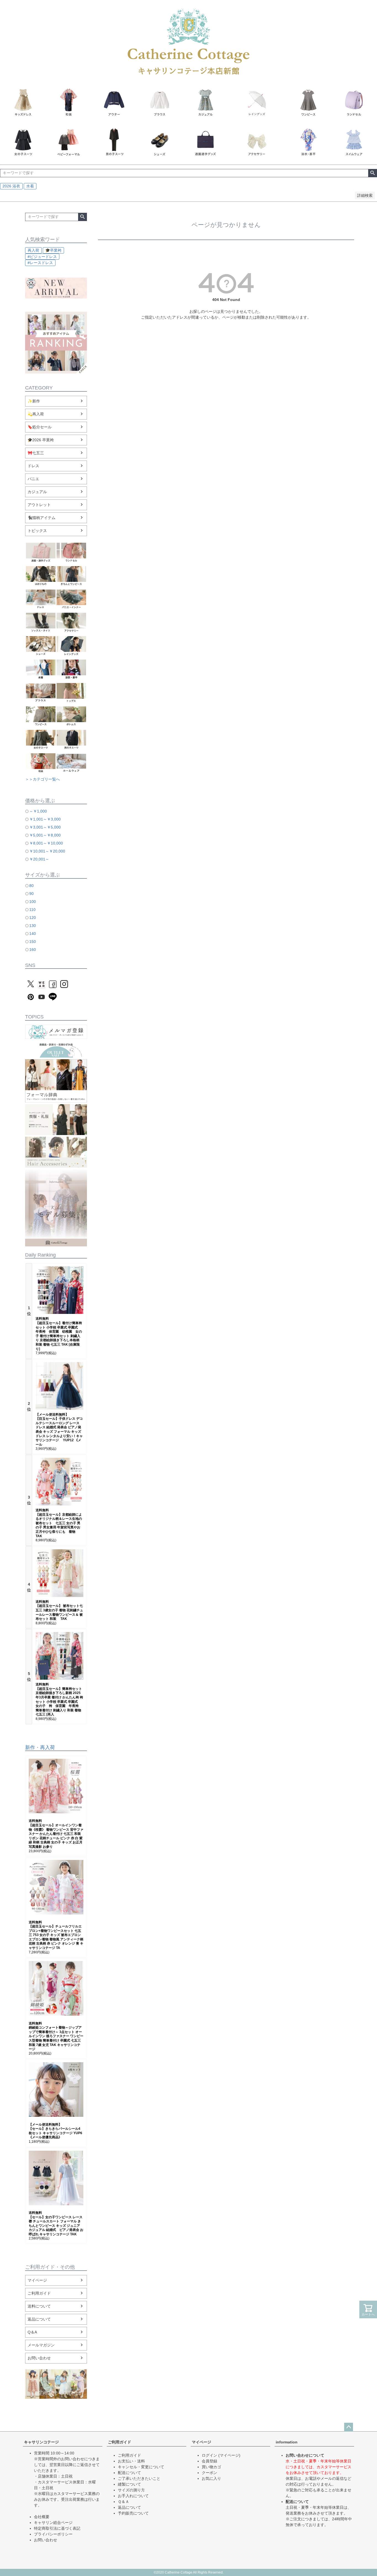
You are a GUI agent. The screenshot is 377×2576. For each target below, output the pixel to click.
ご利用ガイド (39, 2293)
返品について (39, 2319)
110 (32, 910)
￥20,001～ (39, 859)
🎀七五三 (36, 453)
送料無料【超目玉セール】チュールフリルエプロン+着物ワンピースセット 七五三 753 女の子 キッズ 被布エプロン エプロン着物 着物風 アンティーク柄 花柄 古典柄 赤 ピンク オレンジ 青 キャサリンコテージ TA (56, 1935)
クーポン (209, 2473)
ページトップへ (349, 2427)
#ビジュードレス (42, 257)
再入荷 (33, 250)
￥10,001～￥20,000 (47, 851)
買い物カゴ (211, 2467)
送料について (39, 2306)
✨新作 (34, 401)
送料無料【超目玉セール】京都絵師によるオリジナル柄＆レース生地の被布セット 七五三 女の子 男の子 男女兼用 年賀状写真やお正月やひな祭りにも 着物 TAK (59, 1523)
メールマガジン (41, 2345)
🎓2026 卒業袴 (41, 440)
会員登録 (209, 2461)
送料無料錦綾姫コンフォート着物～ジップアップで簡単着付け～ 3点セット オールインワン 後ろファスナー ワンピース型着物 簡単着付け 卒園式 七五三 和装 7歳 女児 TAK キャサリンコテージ (56, 2036)
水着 (30, 186)
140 (33, 934)
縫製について (129, 2484)
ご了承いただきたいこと (139, 2478)
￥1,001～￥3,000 (45, 819)
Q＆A (32, 2332)
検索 (372, 173)
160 (33, 950)
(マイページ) (229, 2455)
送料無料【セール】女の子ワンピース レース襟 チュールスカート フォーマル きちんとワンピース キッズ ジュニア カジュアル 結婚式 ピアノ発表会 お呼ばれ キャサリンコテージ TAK (56, 2223)
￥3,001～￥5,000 (45, 827)
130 (33, 926)
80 (31, 886)
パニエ (33, 479)
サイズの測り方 (131, 2490)
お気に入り (211, 2478)
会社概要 (42, 2517)
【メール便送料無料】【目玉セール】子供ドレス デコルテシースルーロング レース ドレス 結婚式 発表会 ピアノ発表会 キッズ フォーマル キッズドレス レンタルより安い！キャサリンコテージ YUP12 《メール (59, 1430)
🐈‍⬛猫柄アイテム (42, 518)
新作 (30, 1747)
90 (31, 894)
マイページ (37, 2280)
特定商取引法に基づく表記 (57, 2528)
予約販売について (133, 2513)
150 (33, 942)
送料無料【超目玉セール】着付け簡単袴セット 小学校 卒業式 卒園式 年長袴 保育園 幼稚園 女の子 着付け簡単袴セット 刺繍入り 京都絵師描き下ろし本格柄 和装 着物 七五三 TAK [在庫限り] (59, 1334)
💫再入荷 (36, 414)
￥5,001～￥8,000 (45, 835)
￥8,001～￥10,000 (46, 843)
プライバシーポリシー (53, 2534)
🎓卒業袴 (53, 250)
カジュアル (37, 492)
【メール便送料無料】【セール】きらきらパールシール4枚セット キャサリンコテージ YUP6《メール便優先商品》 (55, 2131)
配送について (129, 2473)
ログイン (209, 2455)
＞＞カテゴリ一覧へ (43, 779)
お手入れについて (133, 2496)
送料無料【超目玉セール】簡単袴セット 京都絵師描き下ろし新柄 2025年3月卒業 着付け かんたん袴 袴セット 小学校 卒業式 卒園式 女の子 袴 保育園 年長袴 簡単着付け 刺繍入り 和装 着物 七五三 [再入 (59, 1699)
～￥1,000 (38, 811)
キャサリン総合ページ (53, 2523)
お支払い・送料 (131, 2461)
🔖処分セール (40, 427)
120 (33, 918)
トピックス (37, 531)
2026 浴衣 (11, 186)
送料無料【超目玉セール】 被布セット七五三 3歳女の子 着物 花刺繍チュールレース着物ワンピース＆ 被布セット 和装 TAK (59, 1610)
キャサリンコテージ (41, 2442)
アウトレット (39, 505)
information (287, 2442)
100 (33, 902)
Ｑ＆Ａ (124, 2502)
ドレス (33, 466)
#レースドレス (40, 263)
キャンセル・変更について (141, 2467)
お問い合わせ (39, 2358)
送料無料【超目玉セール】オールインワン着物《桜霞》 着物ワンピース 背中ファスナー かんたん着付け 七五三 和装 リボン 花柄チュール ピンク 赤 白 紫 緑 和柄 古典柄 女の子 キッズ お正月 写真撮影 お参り (56, 1834)
